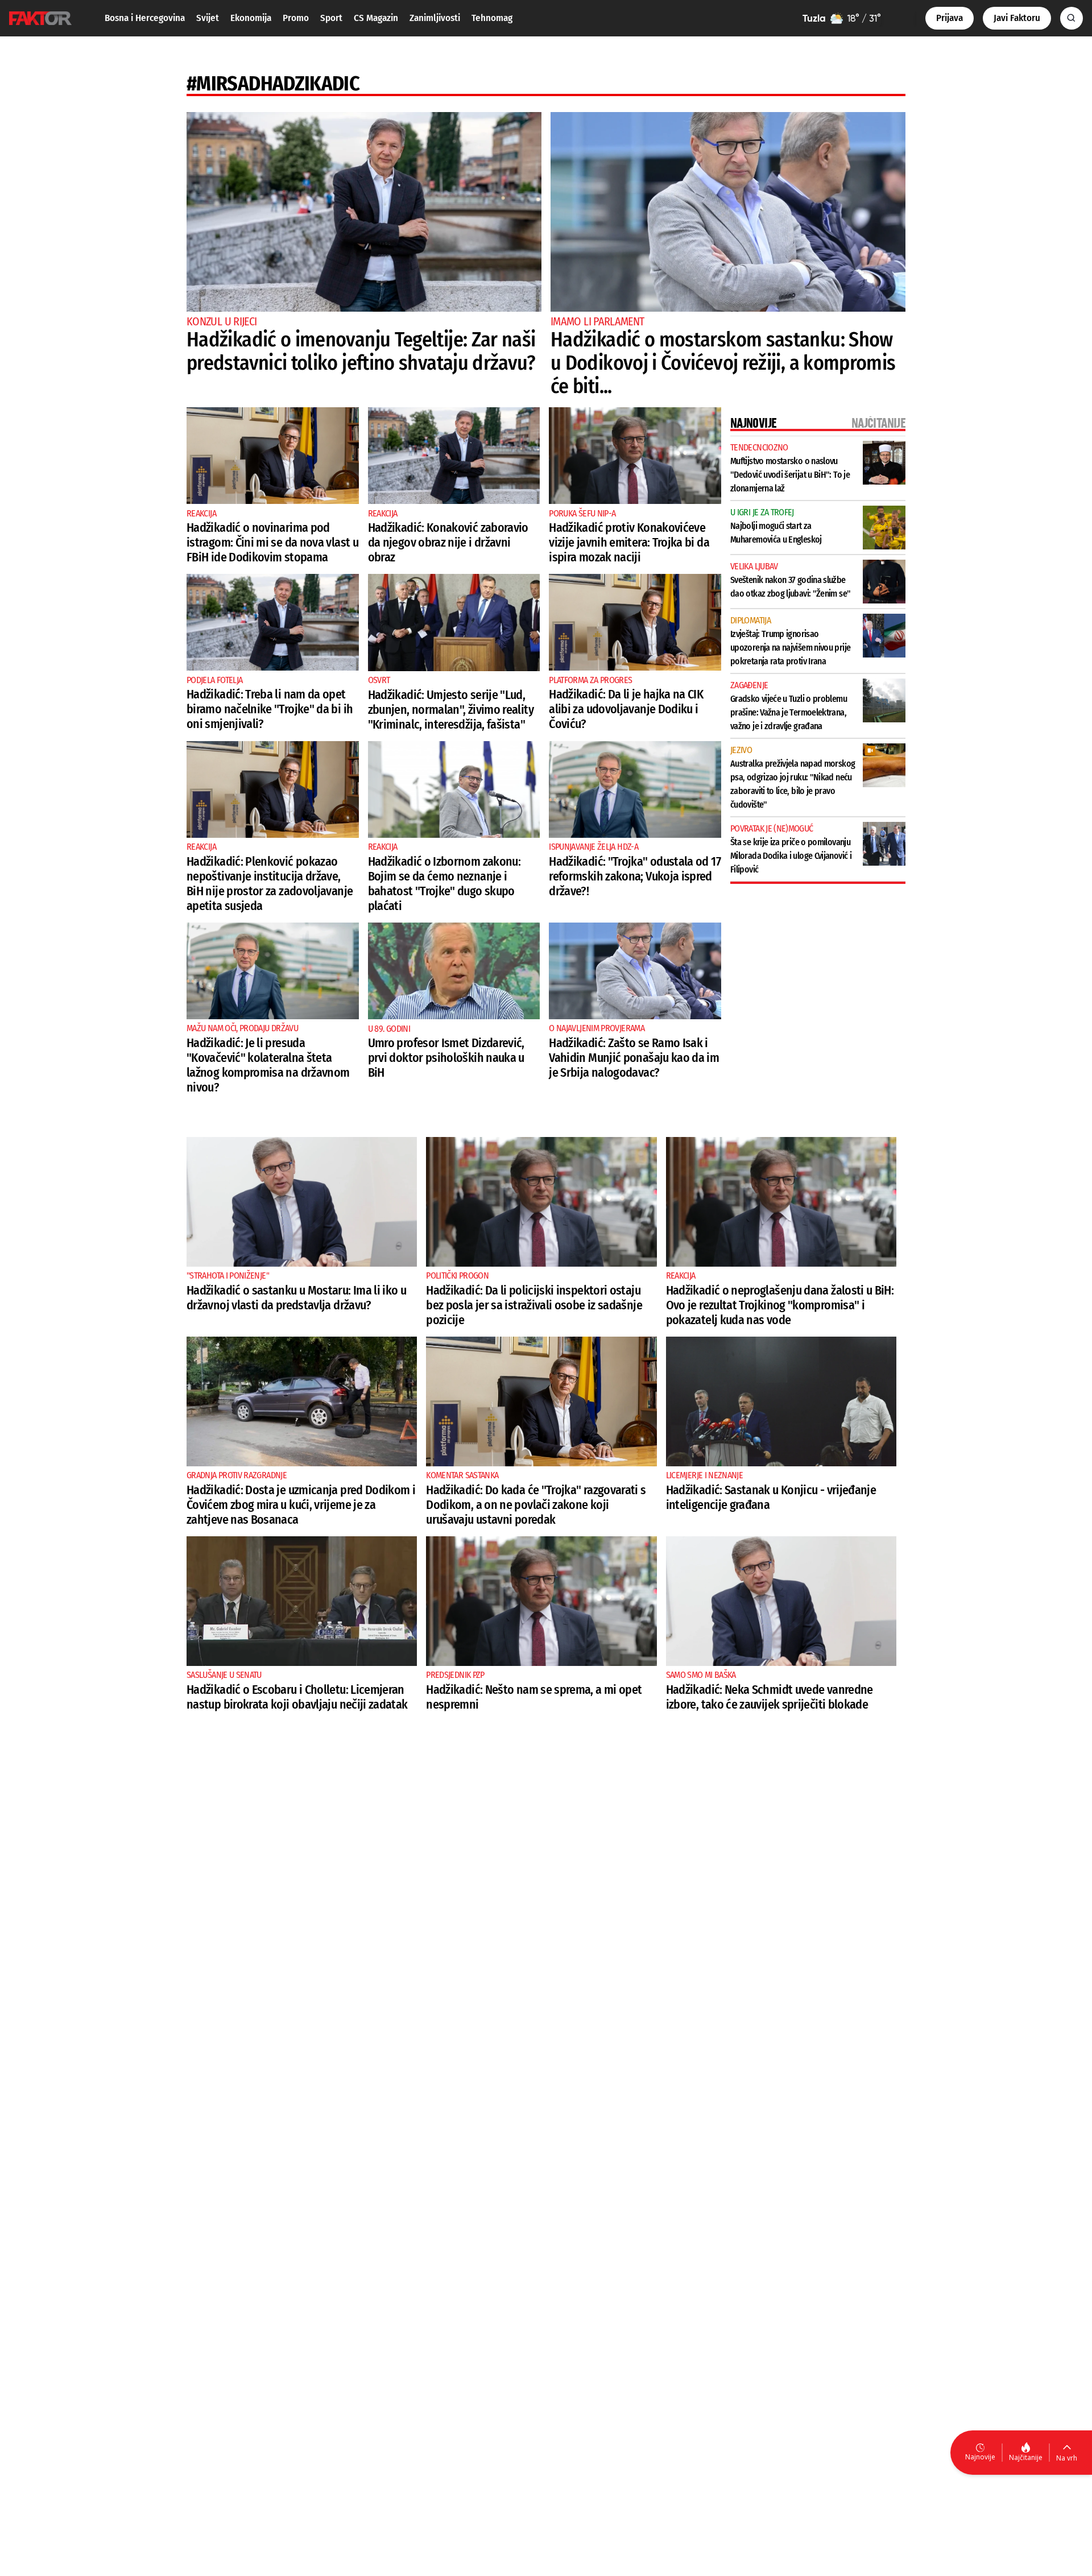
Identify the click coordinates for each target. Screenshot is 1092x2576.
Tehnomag (492, 18)
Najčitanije (1026, 2457)
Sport (331, 18)
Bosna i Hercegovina (145, 18)
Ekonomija (251, 18)
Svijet (208, 18)
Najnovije (980, 2457)
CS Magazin (376, 18)
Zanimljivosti (435, 18)
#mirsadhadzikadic (273, 84)
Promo (296, 18)
